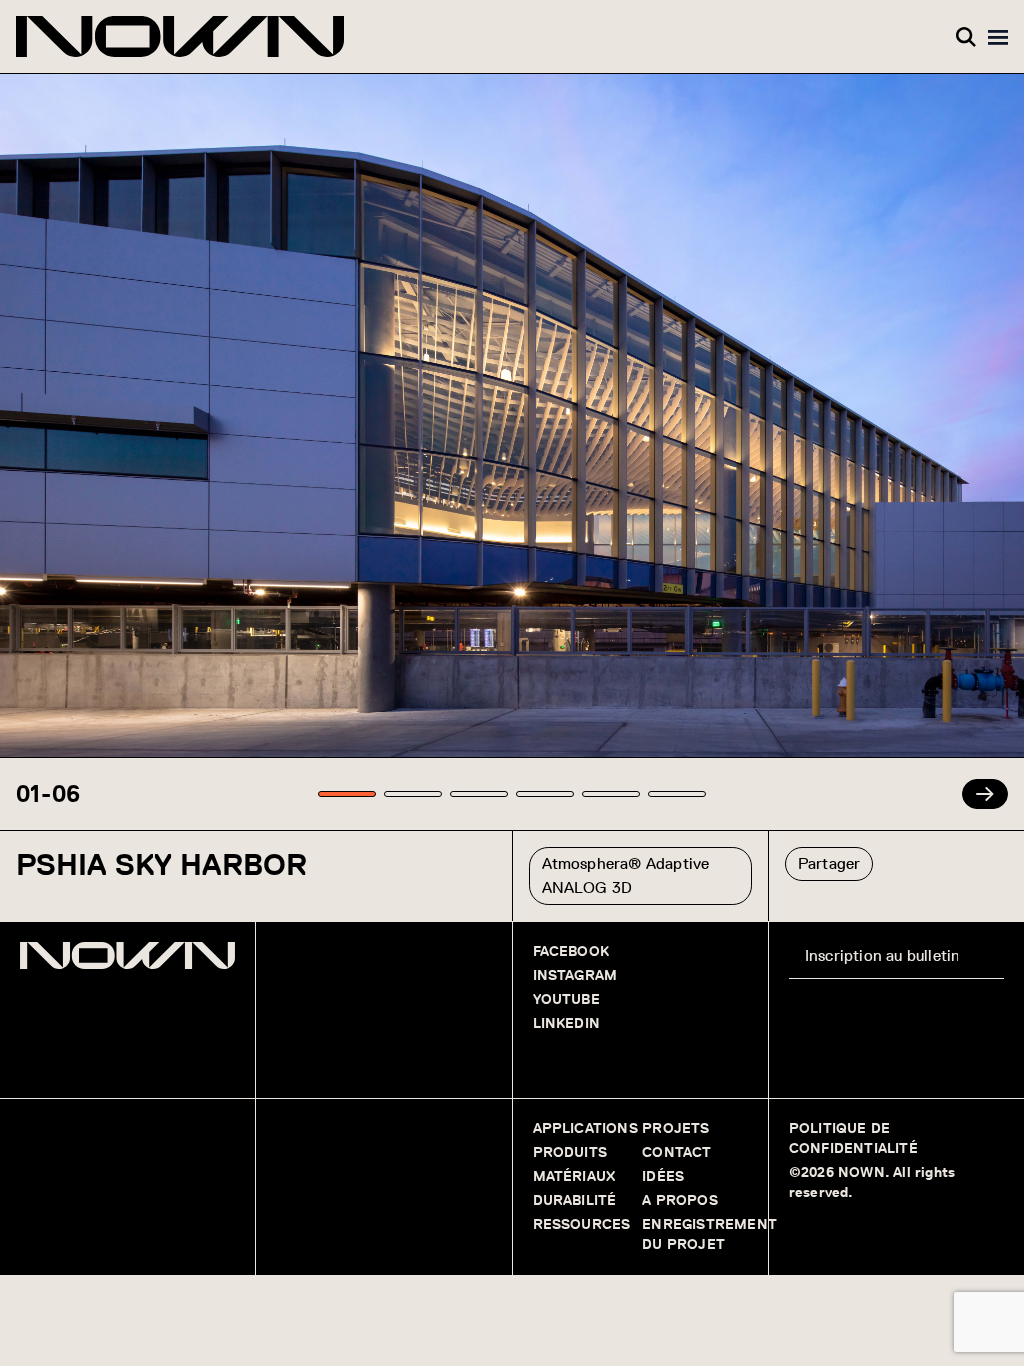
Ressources (582, 1224)
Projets (675, 1128)
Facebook (571, 951)
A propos (682, 1200)
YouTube (566, 999)
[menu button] (998, 37)
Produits (570, 1152)
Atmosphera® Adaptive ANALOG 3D (626, 875)
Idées (663, 1176)
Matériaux (574, 1176)
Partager (829, 863)
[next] (985, 794)
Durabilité (575, 1200)
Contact (676, 1152)
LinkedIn (567, 1023)
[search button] (966, 37)
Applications (585, 1128)
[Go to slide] (347, 794)
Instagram (575, 975)
